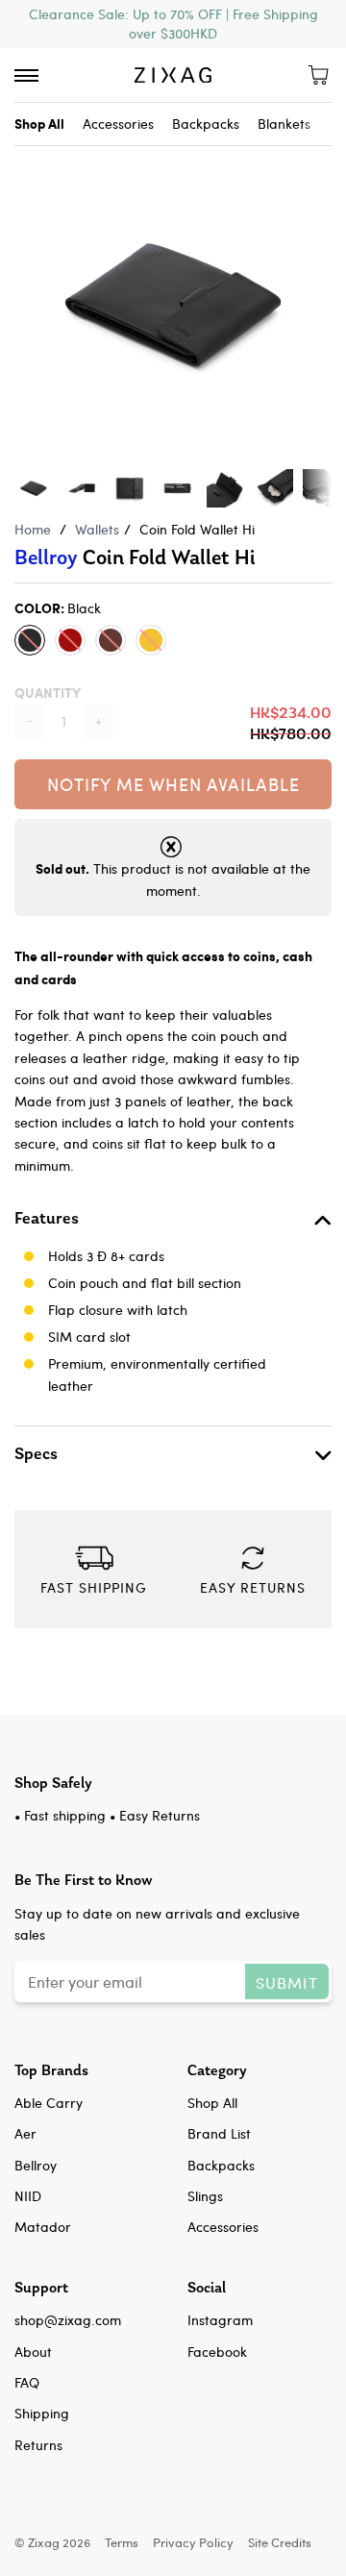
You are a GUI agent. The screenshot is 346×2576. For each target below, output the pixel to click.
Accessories (118, 124)
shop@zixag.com (68, 2320)
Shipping (42, 2413)
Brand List (219, 2133)
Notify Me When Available (173, 784)
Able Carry (49, 2103)
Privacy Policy (193, 2542)
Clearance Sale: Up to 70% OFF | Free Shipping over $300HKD (173, 24)
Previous (24, 285)
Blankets (284, 124)
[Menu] (26, 75)
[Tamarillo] (70, 640)
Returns (38, 2445)
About (33, 2352)
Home (33, 529)
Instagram (220, 2320)
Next (322, 285)
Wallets (97, 529)
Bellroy (46, 557)
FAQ (27, 2382)
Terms (122, 2542)
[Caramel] (151, 640)
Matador (43, 2227)
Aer (25, 2133)
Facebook (217, 2352)
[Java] (111, 640)
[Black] (30, 640)
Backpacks (206, 124)
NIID (28, 2196)
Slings (205, 2196)
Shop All (212, 2103)
